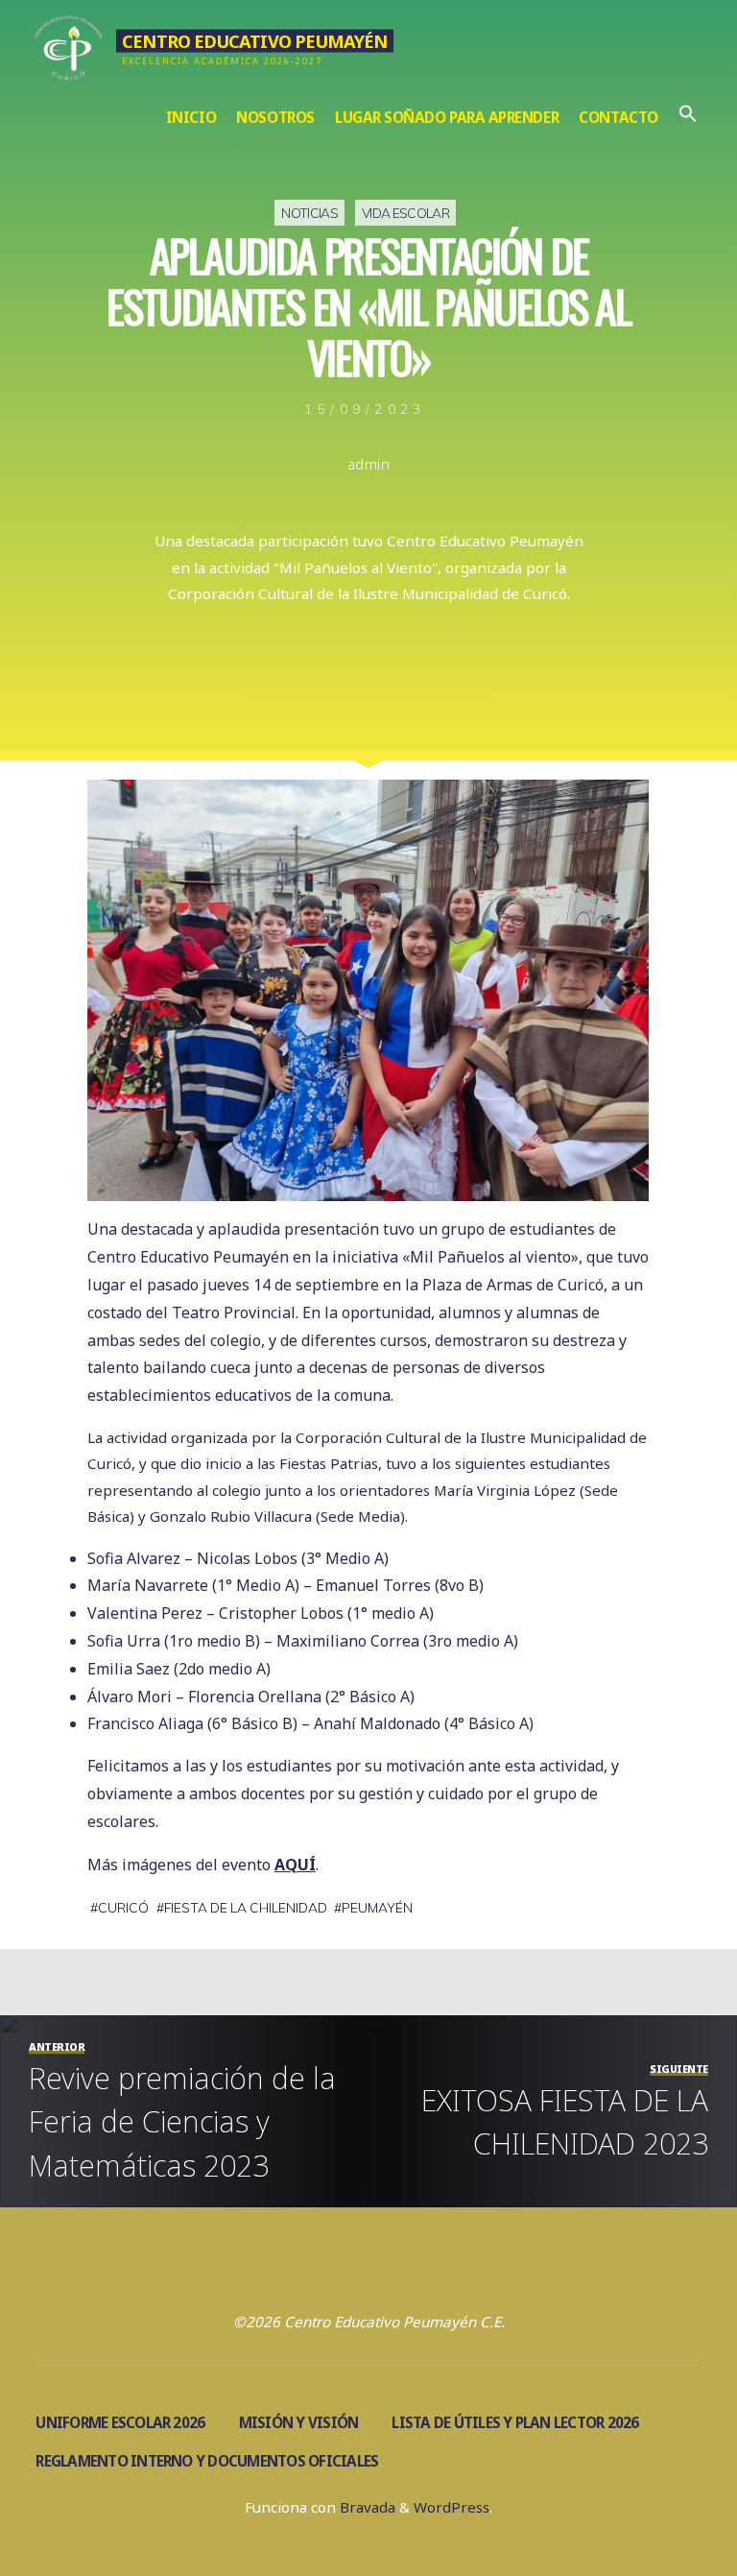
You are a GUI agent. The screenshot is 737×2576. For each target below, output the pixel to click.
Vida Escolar (405, 213)
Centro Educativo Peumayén (254, 40)
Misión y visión (299, 2422)
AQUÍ (295, 1865)
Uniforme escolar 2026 (120, 2422)
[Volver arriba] (662, 2501)
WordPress (452, 2507)
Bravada (366, 2507)
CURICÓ (123, 1907)
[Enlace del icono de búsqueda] (688, 118)
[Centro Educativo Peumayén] (69, 45)
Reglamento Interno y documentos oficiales (207, 2461)
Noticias (309, 213)
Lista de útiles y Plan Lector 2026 (515, 2422)
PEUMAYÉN (378, 1907)
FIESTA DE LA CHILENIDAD (246, 1907)
